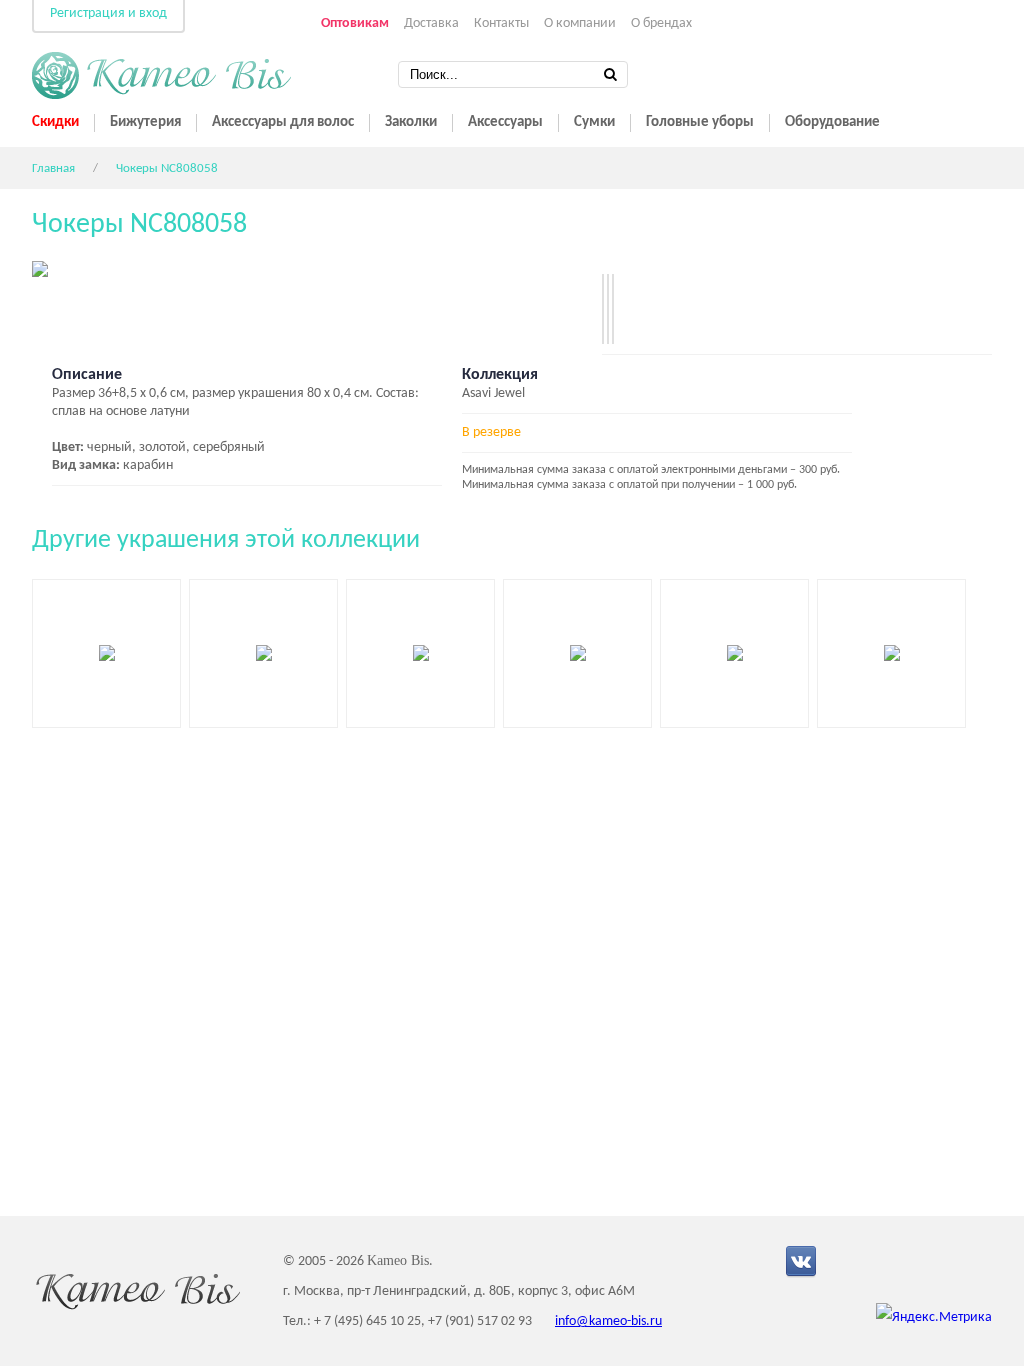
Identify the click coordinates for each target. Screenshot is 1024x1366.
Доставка (431, 23)
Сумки (594, 122)
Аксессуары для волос (283, 122)
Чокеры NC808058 (167, 168)
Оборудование (832, 122)
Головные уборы (700, 122)
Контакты (501, 23)
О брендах (661, 23)
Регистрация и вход (108, 13)
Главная (53, 168)
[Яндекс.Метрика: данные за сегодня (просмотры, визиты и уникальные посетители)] (934, 1318)
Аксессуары (505, 122)
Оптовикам (355, 23)
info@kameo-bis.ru (608, 1321)
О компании (580, 23)
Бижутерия (145, 122)
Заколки (411, 122)
